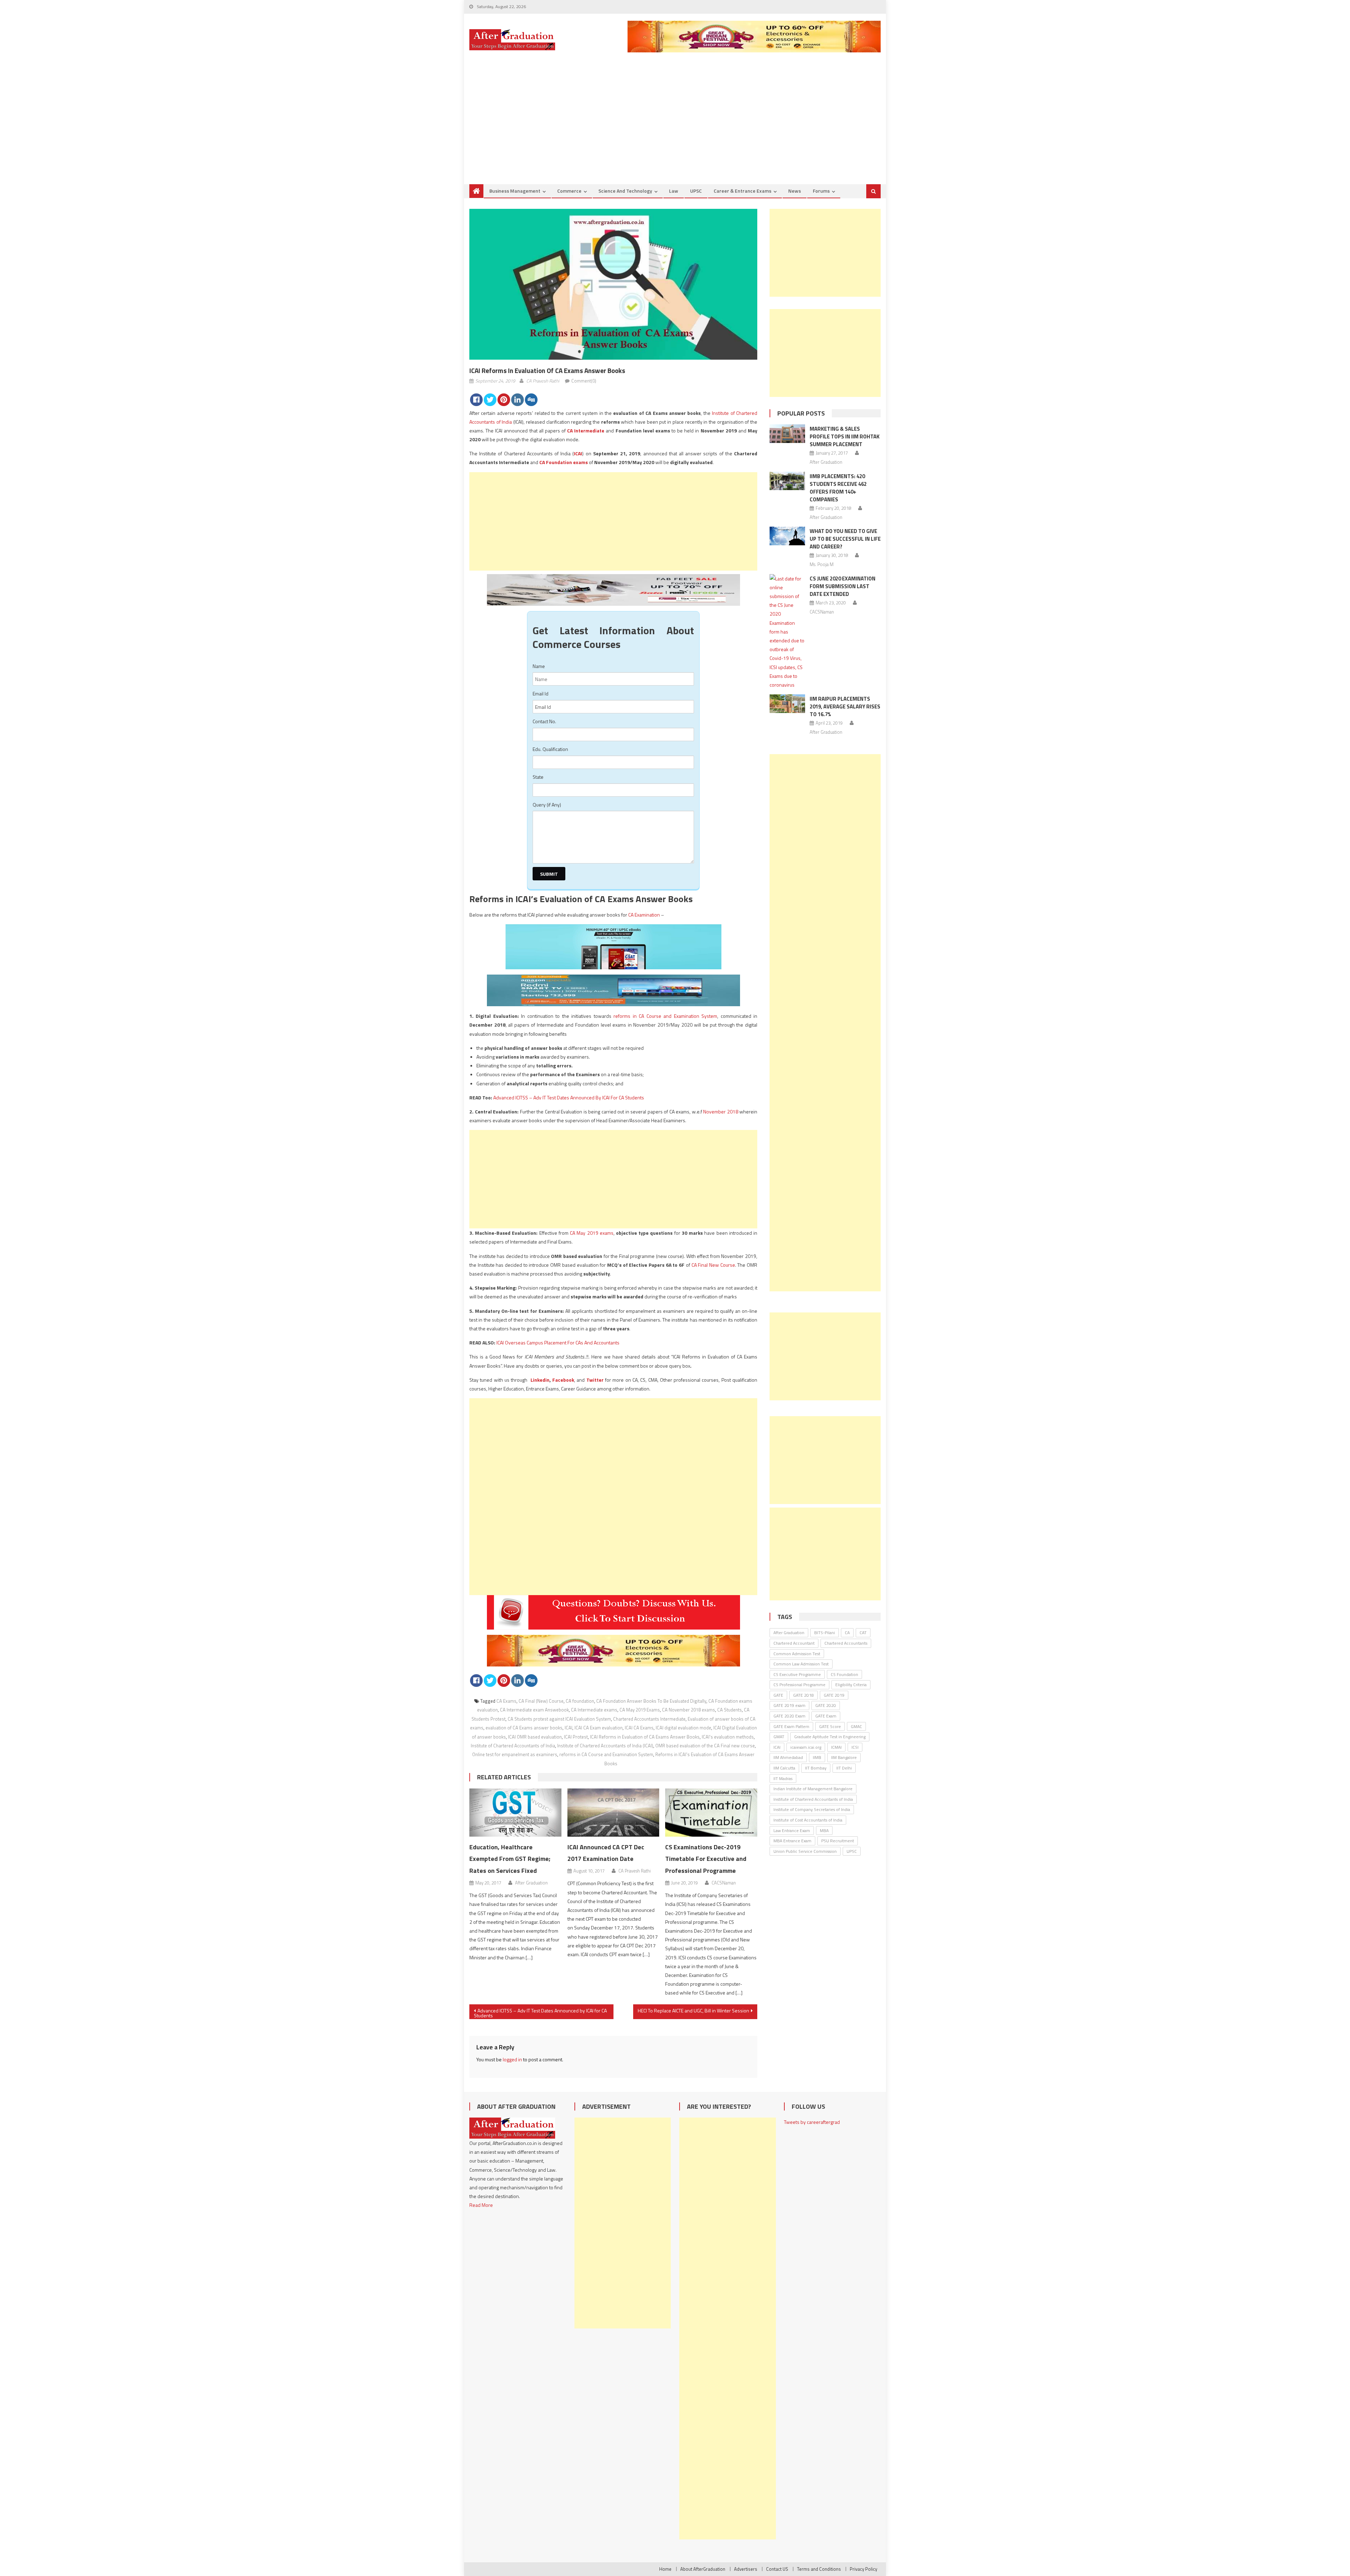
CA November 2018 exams (689, 1710)
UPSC (696, 191)
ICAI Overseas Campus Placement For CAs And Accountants (558, 1342)
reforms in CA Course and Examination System (665, 1016)
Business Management (515, 191)
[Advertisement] (675, 131)
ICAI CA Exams (639, 1728)
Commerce (569, 191)
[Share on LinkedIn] (517, 400)
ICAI (578, 453)
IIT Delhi (844, 1768)
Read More (481, 2205)
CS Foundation (844, 1674)
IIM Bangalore (844, 1757)
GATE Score (830, 1726)
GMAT (779, 1737)
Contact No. (544, 721)
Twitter (595, 1380)
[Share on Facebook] (476, 400)
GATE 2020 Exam (789, 1716)
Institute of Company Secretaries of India (812, 1809)
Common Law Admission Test (801, 1664)
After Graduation (531, 1883)
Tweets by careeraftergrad (812, 2122)
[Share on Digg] (531, 400)
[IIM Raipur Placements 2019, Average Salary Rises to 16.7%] (787, 704)
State (538, 777)
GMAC (856, 1726)
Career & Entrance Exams (742, 191)
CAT (863, 1633)
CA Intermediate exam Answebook (534, 1710)
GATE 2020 (826, 1705)
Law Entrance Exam (792, 1830)
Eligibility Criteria (851, 1685)
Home (665, 2569)
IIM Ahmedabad (788, 1757)
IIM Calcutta (784, 1768)
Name (539, 666)
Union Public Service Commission (805, 1851)
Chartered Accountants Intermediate (649, 1719)
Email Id (541, 693)
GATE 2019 (834, 1695)
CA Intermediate (586, 431)
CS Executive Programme (797, 1674)
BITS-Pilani (825, 1633)
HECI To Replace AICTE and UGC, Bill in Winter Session (693, 2010)
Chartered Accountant (794, 1643)
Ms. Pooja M (822, 564)
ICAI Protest (576, 1737)
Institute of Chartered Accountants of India (513, 1746)
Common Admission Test (797, 1654)
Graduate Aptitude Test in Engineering (830, 1737)
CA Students (729, 1710)
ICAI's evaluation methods (728, 1737)
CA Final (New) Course (541, 1701)
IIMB (817, 1757)
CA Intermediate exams (594, 1710)
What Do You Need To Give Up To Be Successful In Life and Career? (845, 539)
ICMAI (836, 1747)
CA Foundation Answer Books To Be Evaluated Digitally (651, 1701)
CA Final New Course (713, 1265)
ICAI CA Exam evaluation (599, 1728)
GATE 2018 (803, 1695)
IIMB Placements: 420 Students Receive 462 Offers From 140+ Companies (838, 488)
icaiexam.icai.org (806, 1747)
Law (674, 191)
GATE (778, 1695)
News (795, 191)
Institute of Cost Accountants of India (808, 1820)
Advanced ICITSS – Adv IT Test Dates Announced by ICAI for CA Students (540, 2013)
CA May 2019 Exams (640, 1710)
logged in (512, 2059)
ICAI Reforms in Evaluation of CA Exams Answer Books (645, 1737)
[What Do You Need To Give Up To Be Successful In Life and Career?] (787, 536)
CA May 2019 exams (592, 1233)
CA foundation (580, 1701)
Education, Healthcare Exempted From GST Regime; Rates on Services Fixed (510, 1859)
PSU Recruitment (838, 1841)
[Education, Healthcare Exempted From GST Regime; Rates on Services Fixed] (515, 1813)
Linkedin (540, 1380)
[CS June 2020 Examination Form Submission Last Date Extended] (787, 632)
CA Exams (506, 1701)
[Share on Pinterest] (504, 400)
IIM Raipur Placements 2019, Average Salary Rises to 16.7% (845, 706)
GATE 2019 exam (789, 1705)
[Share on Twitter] (490, 400)
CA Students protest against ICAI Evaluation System (559, 1719)
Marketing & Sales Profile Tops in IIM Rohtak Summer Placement (845, 436)
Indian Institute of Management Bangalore (813, 1789)
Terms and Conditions (819, 2569)
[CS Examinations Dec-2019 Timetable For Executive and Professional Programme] (711, 1813)
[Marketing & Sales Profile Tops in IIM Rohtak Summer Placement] (787, 434)
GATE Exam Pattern (791, 1726)
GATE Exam (826, 1716)
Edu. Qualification (550, 749)
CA (847, 1633)
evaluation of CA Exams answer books (524, 1728)
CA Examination (644, 915)
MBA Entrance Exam (792, 1841)
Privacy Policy (863, 2569)
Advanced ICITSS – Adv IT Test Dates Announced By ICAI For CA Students (569, 1097)
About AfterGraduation (703, 2569)
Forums (821, 191)
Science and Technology (625, 191)
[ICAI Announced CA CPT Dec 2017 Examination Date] (613, 1813)
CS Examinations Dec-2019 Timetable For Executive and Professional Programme (706, 1859)
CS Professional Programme (799, 1685)
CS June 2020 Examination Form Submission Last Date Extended (843, 586)
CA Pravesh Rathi (543, 381)
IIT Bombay (816, 1768)
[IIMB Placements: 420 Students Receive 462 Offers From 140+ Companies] (787, 481)
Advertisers (746, 2569)
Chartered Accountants (846, 1643)
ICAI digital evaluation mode (683, 1728)
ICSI (855, 1747)
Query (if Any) (547, 805)
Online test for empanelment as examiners (515, 1754)
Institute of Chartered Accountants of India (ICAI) (605, 1746)
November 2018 (721, 1112)
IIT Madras (783, 1778)
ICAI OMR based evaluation (535, 1737)
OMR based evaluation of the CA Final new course (705, 1746)
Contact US (777, 2569)
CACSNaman (724, 1883)
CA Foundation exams (564, 462)
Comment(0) (584, 381)
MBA (824, 1830)
